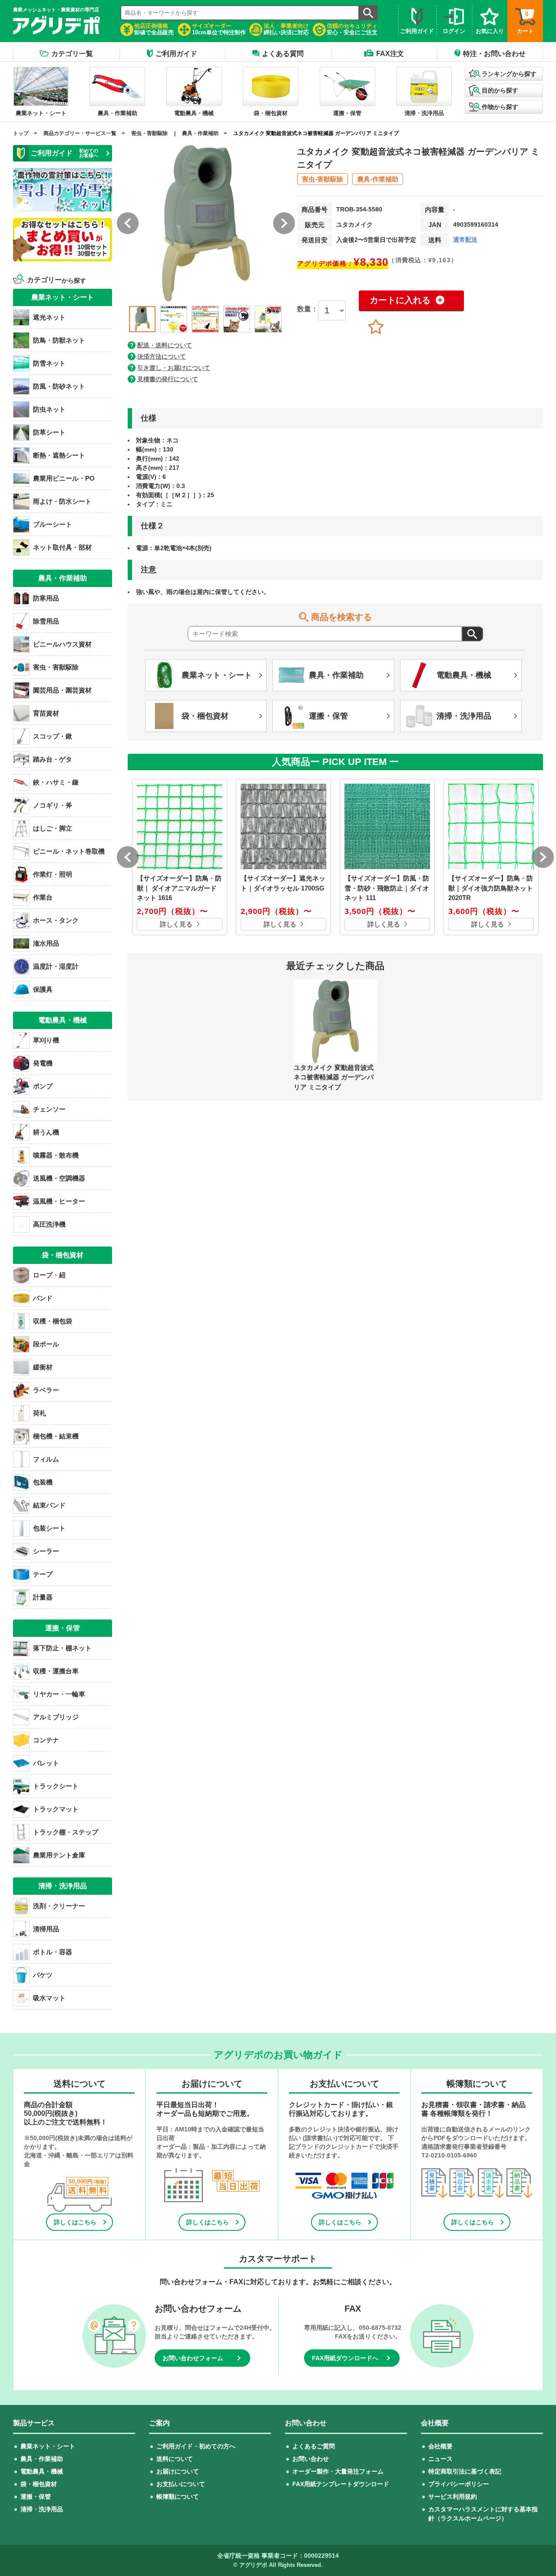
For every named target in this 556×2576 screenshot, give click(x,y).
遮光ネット (49, 317)
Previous (121, 317)
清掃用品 (46, 1929)
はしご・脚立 (53, 828)
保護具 (43, 989)
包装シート (49, 1528)
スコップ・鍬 (53, 736)
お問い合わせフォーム (193, 2358)
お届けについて (178, 2471)
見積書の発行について (168, 379)
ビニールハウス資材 (62, 644)
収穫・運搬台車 (56, 1671)
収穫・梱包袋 (53, 1321)
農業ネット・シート (48, 2446)
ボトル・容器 (53, 1952)
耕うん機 (46, 1132)
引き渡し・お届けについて (174, 368)
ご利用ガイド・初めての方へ (196, 2446)
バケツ (43, 1975)
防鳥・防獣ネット (59, 340)
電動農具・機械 (42, 2471)
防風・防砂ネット (59, 386)
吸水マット (49, 1998)
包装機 (43, 1482)
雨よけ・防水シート (62, 501)
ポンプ (43, 1086)
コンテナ (46, 1740)
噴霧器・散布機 (56, 1155)
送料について (175, 2459)
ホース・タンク (56, 920)
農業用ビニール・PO (64, 478)
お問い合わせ (311, 2459)
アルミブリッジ (56, 1717)
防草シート (49, 432)
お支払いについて (181, 2484)
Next (291, 317)
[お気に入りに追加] (376, 327)
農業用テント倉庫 (59, 1855)
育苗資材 (46, 713)
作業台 (43, 897)
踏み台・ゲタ (53, 759)
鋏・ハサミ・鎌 (56, 782)
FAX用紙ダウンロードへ (345, 2358)
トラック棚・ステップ (66, 1832)
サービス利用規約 (453, 2497)
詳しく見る (176, 924)
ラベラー (46, 1390)
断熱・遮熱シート (59, 455)
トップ (21, 133)
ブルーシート (53, 524)
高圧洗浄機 (49, 1224)
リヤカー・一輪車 (59, 1694)
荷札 (40, 1413)
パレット (46, 1763)
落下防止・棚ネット (62, 1648)
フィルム (46, 1459)
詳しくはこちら (75, 2222)
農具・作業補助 (200, 133)
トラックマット (56, 1809)
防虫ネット (49, 409)
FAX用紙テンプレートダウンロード (341, 2484)
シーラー (46, 1551)
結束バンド (49, 1505)
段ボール (46, 1344)
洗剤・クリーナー (59, 1906)
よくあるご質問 (314, 2446)
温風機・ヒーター (59, 1201)
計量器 (43, 1597)
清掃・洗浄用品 (42, 2509)
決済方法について (162, 356)
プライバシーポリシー (459, 2484)
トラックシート (56, 1786)
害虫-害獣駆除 (323, 179)
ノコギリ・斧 (53, 805)
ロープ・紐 (49, 1275)
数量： (308, 309)
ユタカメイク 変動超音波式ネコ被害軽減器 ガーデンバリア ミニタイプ (316, 133)
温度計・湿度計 (56, 966)
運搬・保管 (36, 2497)
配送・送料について (165, 345)
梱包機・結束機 (56, 1436)
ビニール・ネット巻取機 (69, 851)
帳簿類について (178, 2497)
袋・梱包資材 (39, 2484)
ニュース (440, 2459)
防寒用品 (46, 598)
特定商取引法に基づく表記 (465, 2471)
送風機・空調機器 (59, 1178)
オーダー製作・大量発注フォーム (338, 2471)
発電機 (43, 1063)
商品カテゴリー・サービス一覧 (80, 133)
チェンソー (49, 1109)
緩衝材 (43, 1367)
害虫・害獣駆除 (149, 133)
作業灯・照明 (53, 874)
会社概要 (440, 2446)
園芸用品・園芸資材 (62, 690)
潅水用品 (46, 943)
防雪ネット (49, 363)
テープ (43, 1574)
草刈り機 (46, 1040)
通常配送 (465, 240)
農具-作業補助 (378, 179)
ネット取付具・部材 (62, 547)
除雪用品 (46, 621)
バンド (43, 1298)
